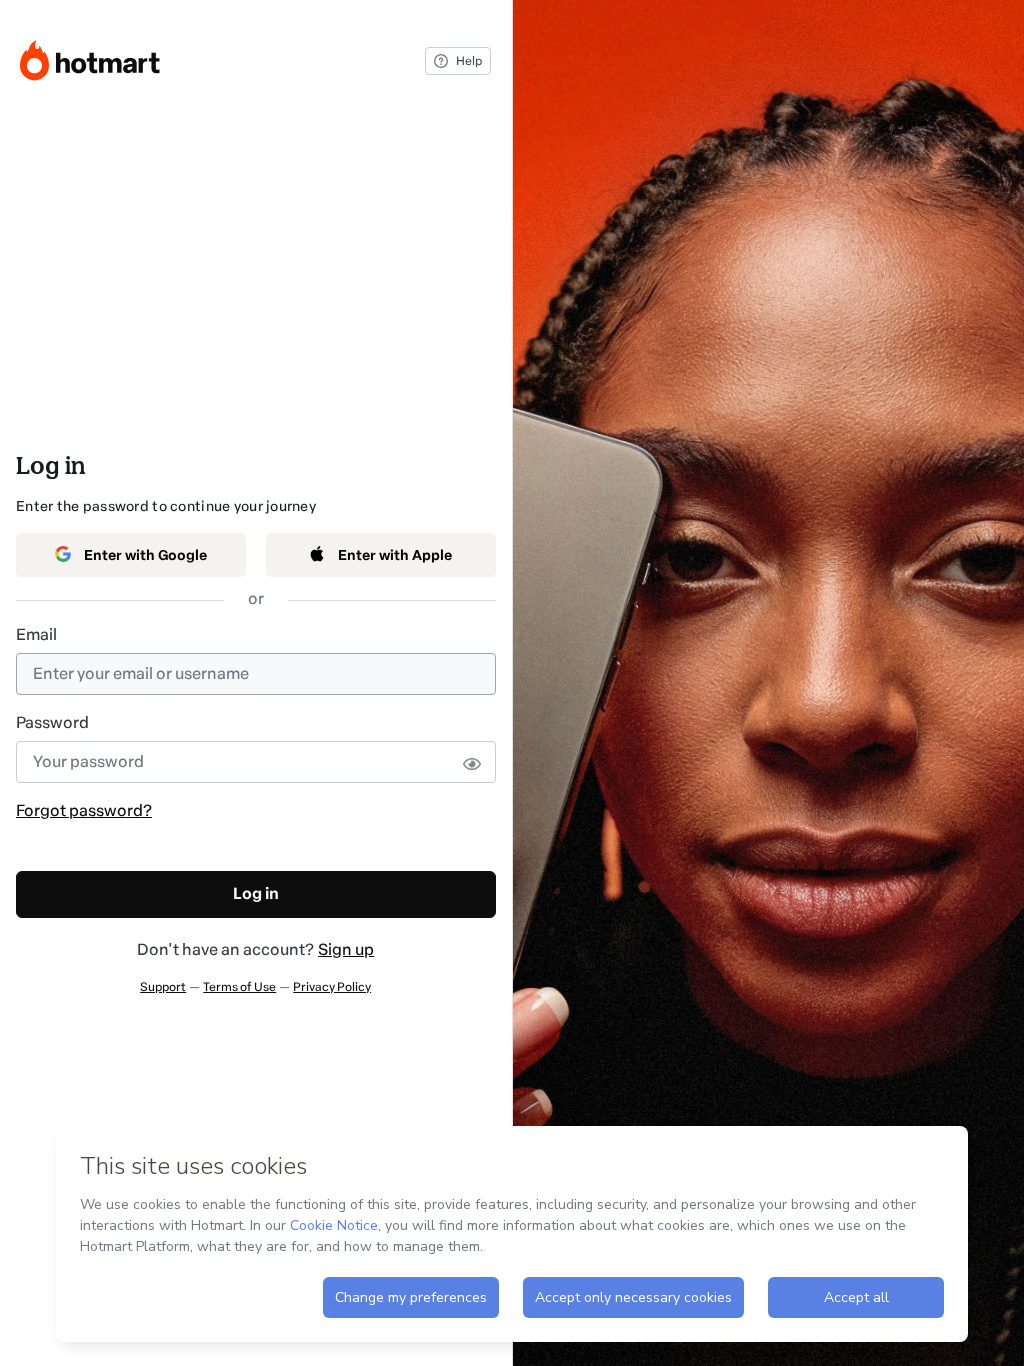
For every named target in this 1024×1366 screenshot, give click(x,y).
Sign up (346, 949)
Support (163, 987)
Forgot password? (84, 810)
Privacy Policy (332, 987)
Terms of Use (239, 987)
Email (36, 634)
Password (52, 722)
